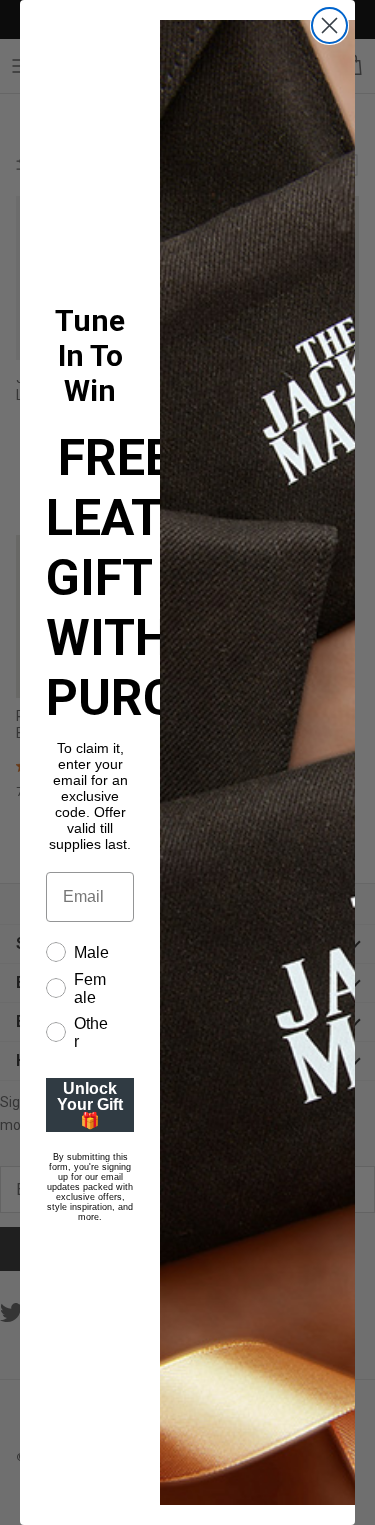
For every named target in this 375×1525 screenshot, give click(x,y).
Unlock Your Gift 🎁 (90, 1104)
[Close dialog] (329, 25)
